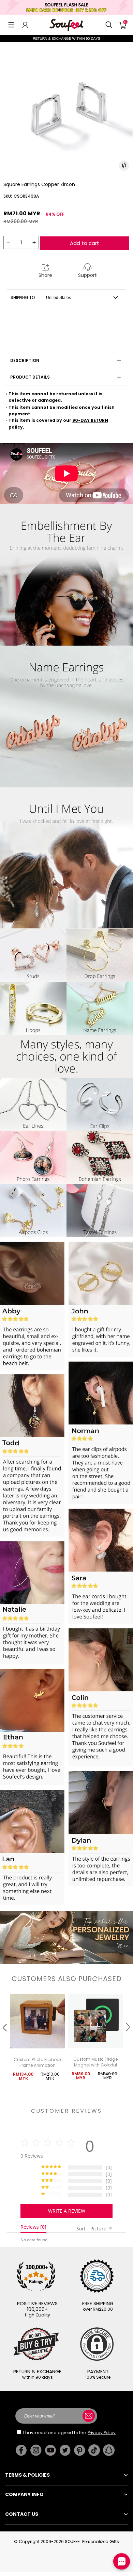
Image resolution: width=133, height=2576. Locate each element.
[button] (11, 25)
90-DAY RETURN (90, 420)
